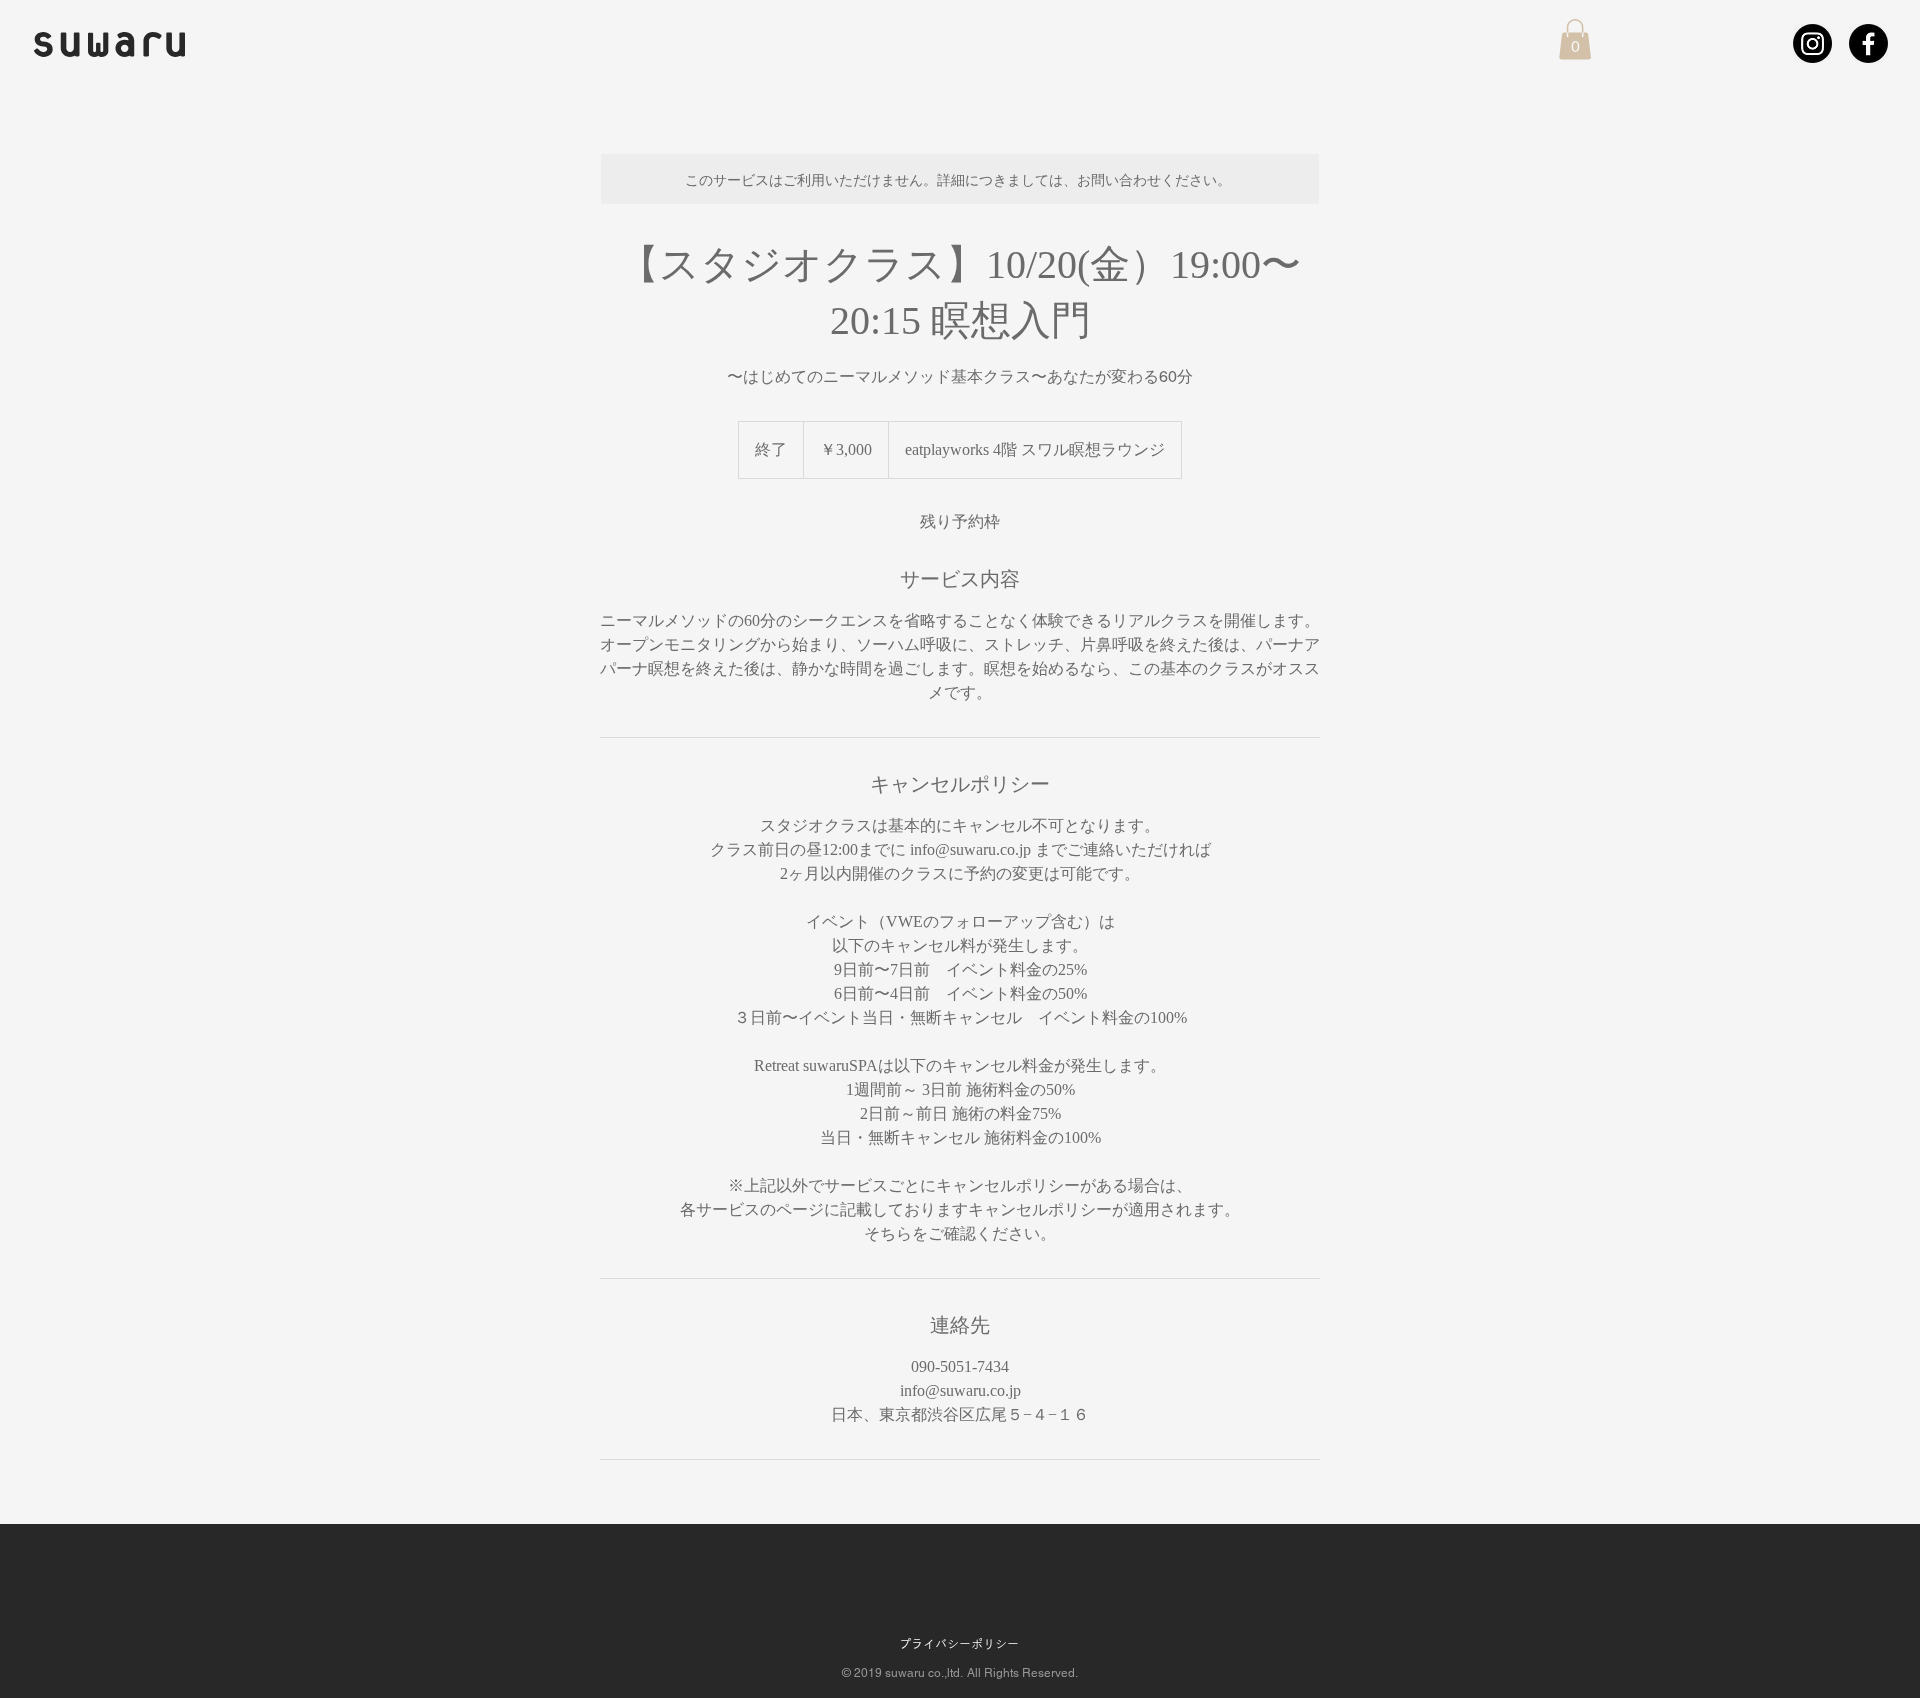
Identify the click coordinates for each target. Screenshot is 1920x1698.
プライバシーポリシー (959, 1644)
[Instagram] (1812, 43)
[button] (1575, 39)
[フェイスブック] (1868, 43)
